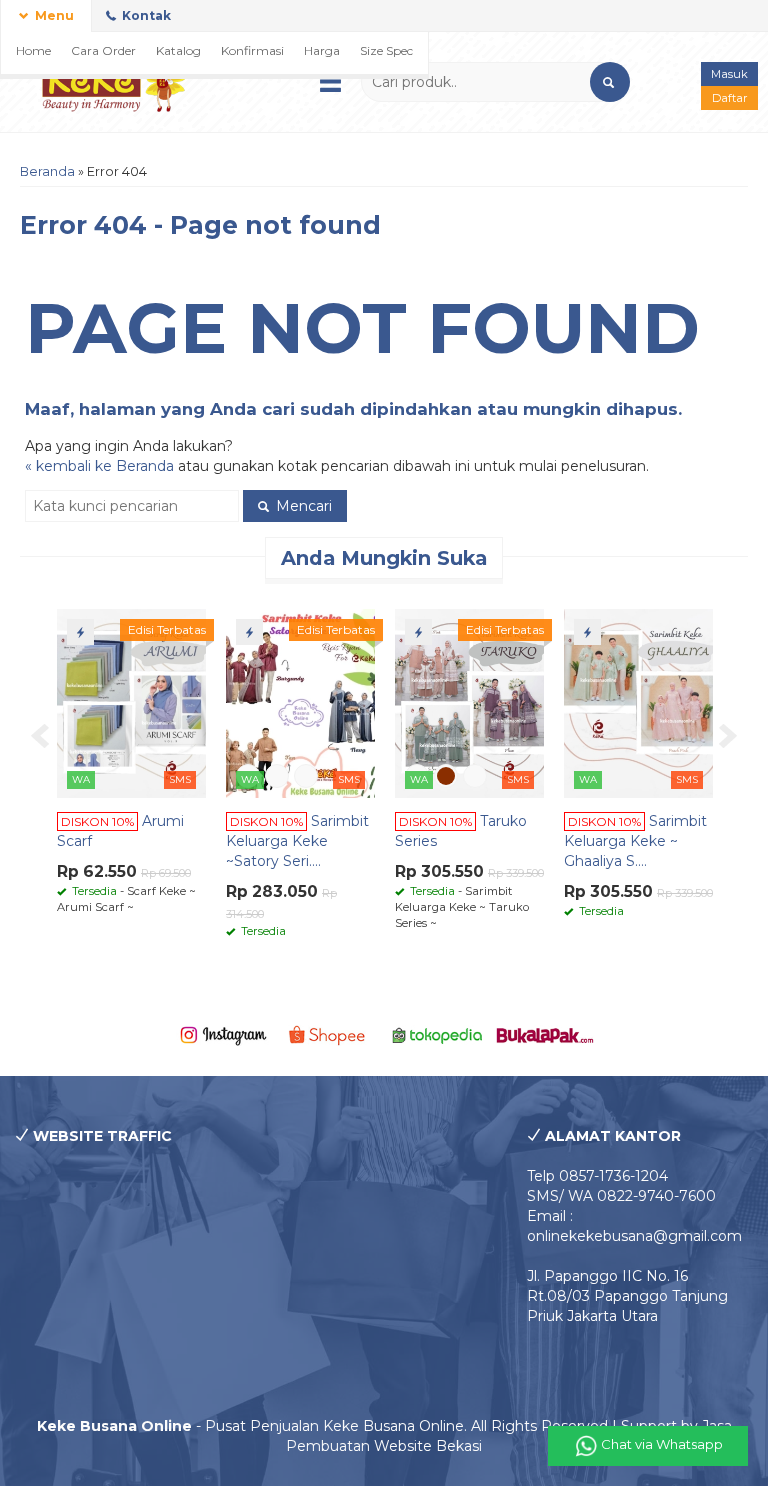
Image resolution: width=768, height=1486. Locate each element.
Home (33, 50)
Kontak (145, 15)
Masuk (729, 74)
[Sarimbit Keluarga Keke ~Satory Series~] (300, 702)
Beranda (47, 171)
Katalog (178, 50)
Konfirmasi (252, 50)
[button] (610, 82)
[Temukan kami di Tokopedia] (437, 1034)
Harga (322, 50)
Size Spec (386, 50)
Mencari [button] (302, 506)
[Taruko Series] (469, 702)
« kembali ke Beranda (99, 466)
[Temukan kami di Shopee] (330, 1034)
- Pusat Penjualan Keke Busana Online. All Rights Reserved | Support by (369, 1426)
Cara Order (103, 50)
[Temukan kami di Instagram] (222, 1034)
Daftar (730, 98)
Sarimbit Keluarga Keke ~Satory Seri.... (297, 841)
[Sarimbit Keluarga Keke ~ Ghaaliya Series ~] (638, 702)
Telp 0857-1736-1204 (597, 1176)
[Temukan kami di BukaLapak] (544, 1034)
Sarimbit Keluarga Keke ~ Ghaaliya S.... (635, 841)
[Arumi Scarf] (131, 702)
